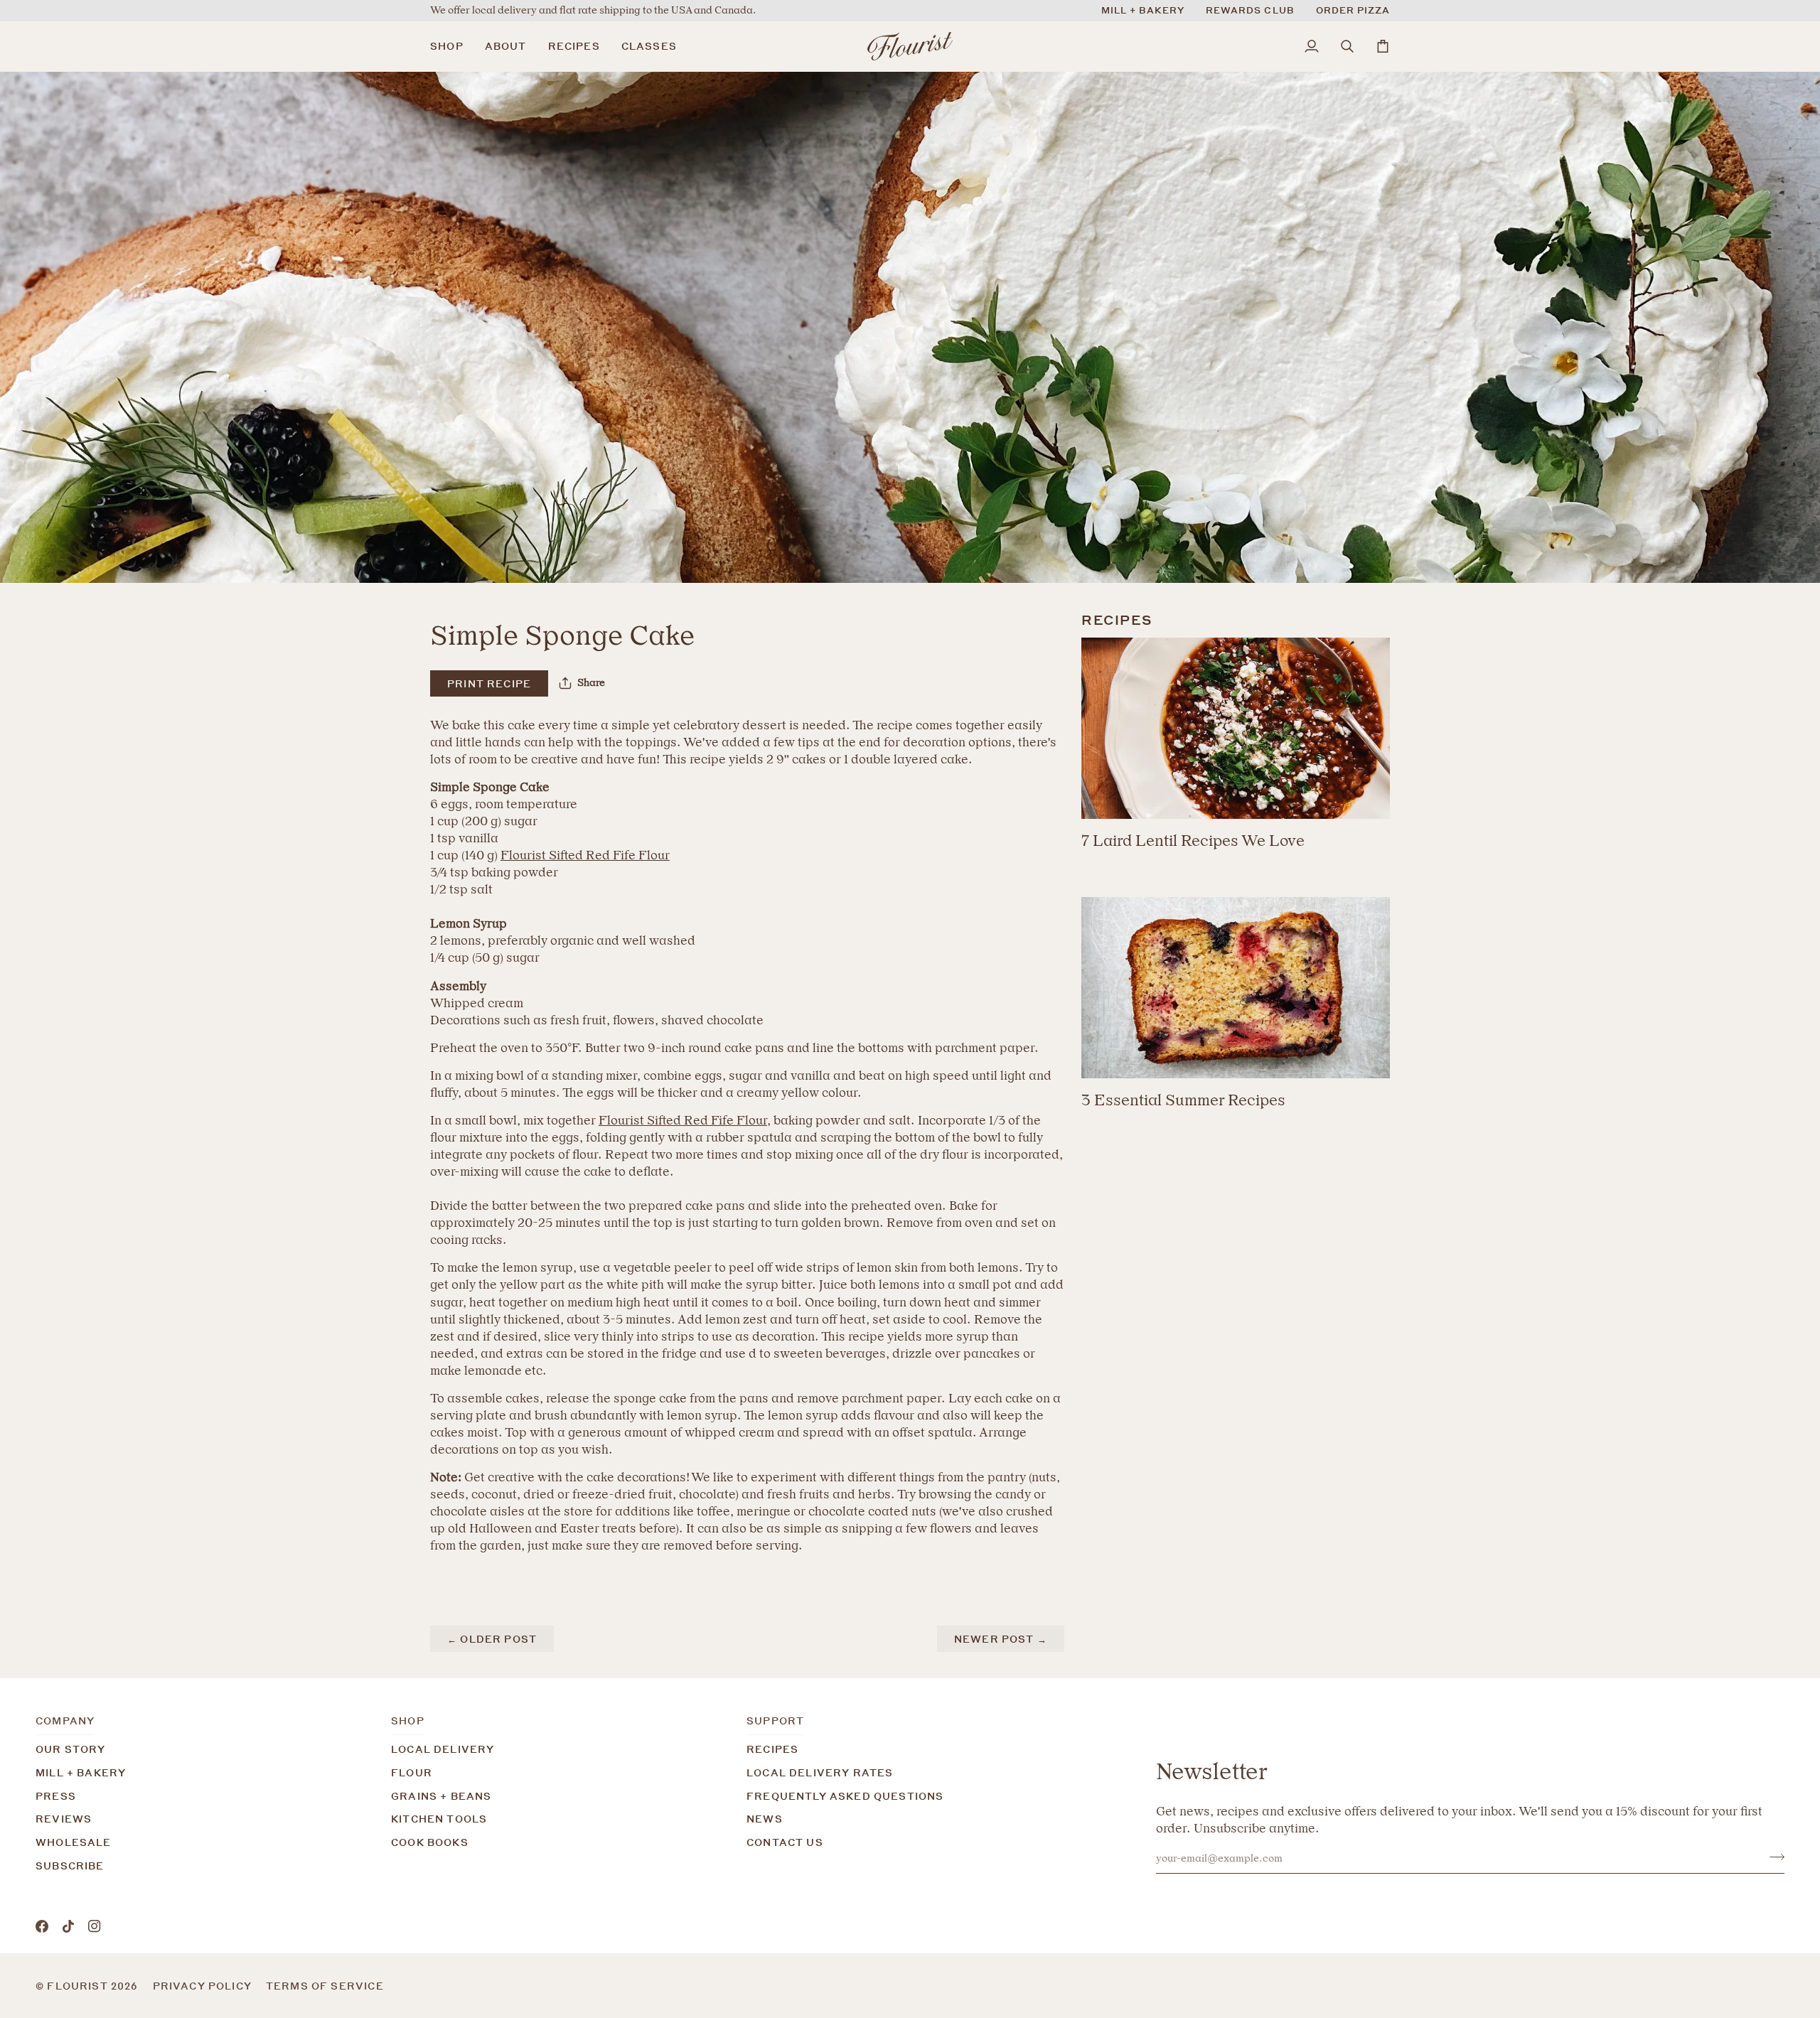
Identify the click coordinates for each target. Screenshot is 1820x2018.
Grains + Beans (441, 1796)
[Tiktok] (68, 1926)
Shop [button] (408, 1721)
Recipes (772, 1749)
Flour (412, 1772)
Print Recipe (489, 683)
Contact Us (785, 1842)
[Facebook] (42, 1926)
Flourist (79, 1986)
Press (56, 1796)
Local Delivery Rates (820, 1772)
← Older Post (492, 1639)
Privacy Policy (202, 1986)
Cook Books (430, 1842)
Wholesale (74, 1842)
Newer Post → (1001, 1639)
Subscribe (70, 1866)
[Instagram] (95, 1926)
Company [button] (65, 1721)
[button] (452, 46)
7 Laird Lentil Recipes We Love (1193, 841)
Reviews (64, 1819)
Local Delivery (443, 1749)
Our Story (71, 1749)
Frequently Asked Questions (845, 1796)
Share (591, 683)
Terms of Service (325, 1986)
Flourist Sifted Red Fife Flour (585, 855)
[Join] (1773, 1857)
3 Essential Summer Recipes (1183, 1100)
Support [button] (775, 1721)
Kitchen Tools (439, 1819)
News (765, 1819)
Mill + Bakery (81, 1772)
